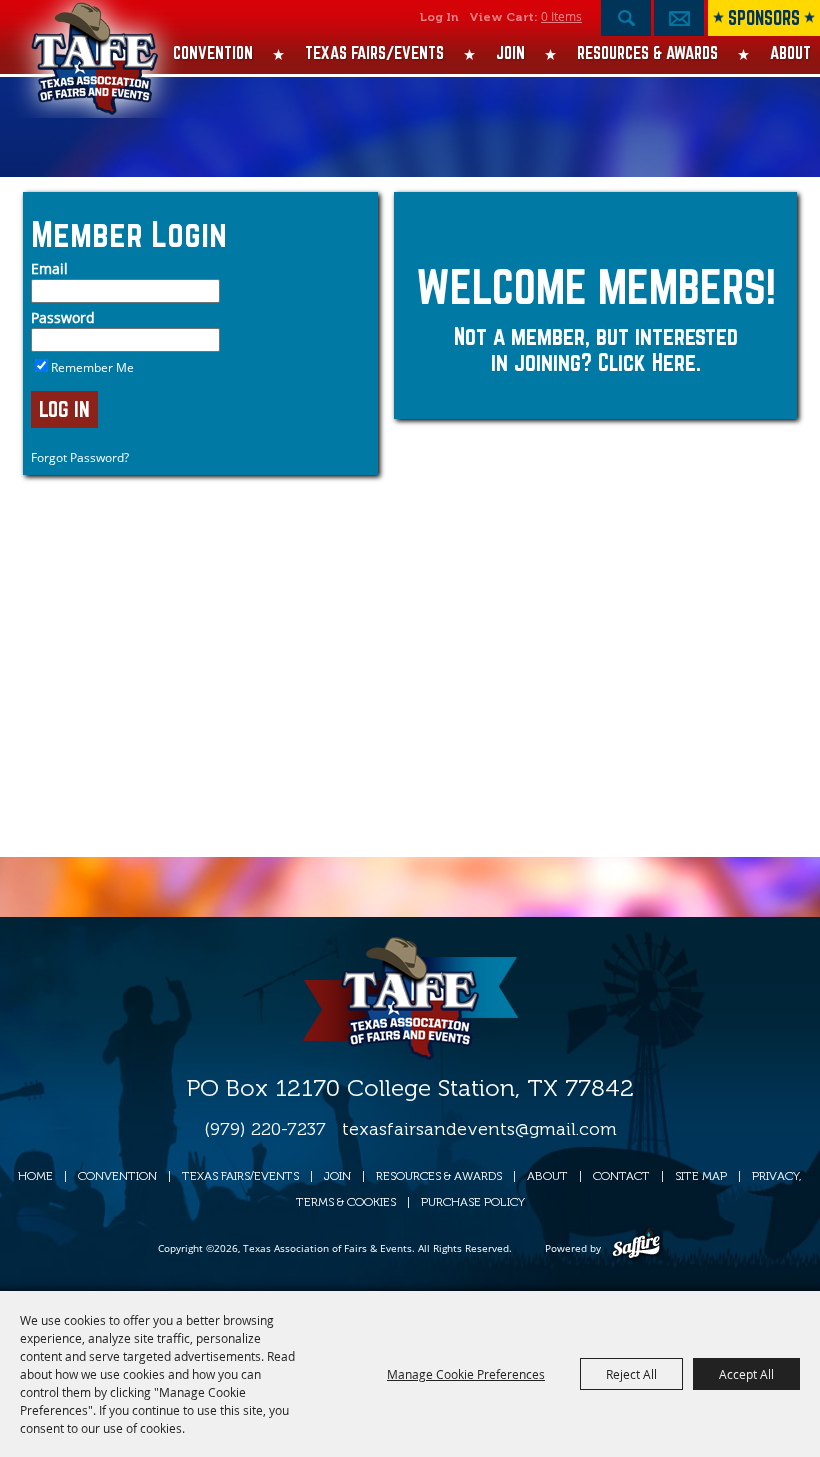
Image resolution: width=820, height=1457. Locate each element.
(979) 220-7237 (265, 1129)
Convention (213, 52)
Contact (621, 1176)
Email (49, 268)
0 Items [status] (561, 16)
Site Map (701, 1176)
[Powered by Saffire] (636, 1248)
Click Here (647, 362)
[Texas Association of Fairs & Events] (95, 70)
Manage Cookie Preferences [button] (466, 1374)
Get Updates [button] (679, 18)
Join (510, 52)
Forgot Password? (80, 457)
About (790, 52)
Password (63, 317)
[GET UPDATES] (679, 23)
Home (35, 1176)
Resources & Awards (647, 52)
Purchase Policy (473, 1202)
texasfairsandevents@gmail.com (479, 1129)
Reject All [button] (631, 1374)
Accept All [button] (746, 1374)
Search (626, 18)
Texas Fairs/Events (374, 52)
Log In (439, 17)
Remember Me (92, 367)
